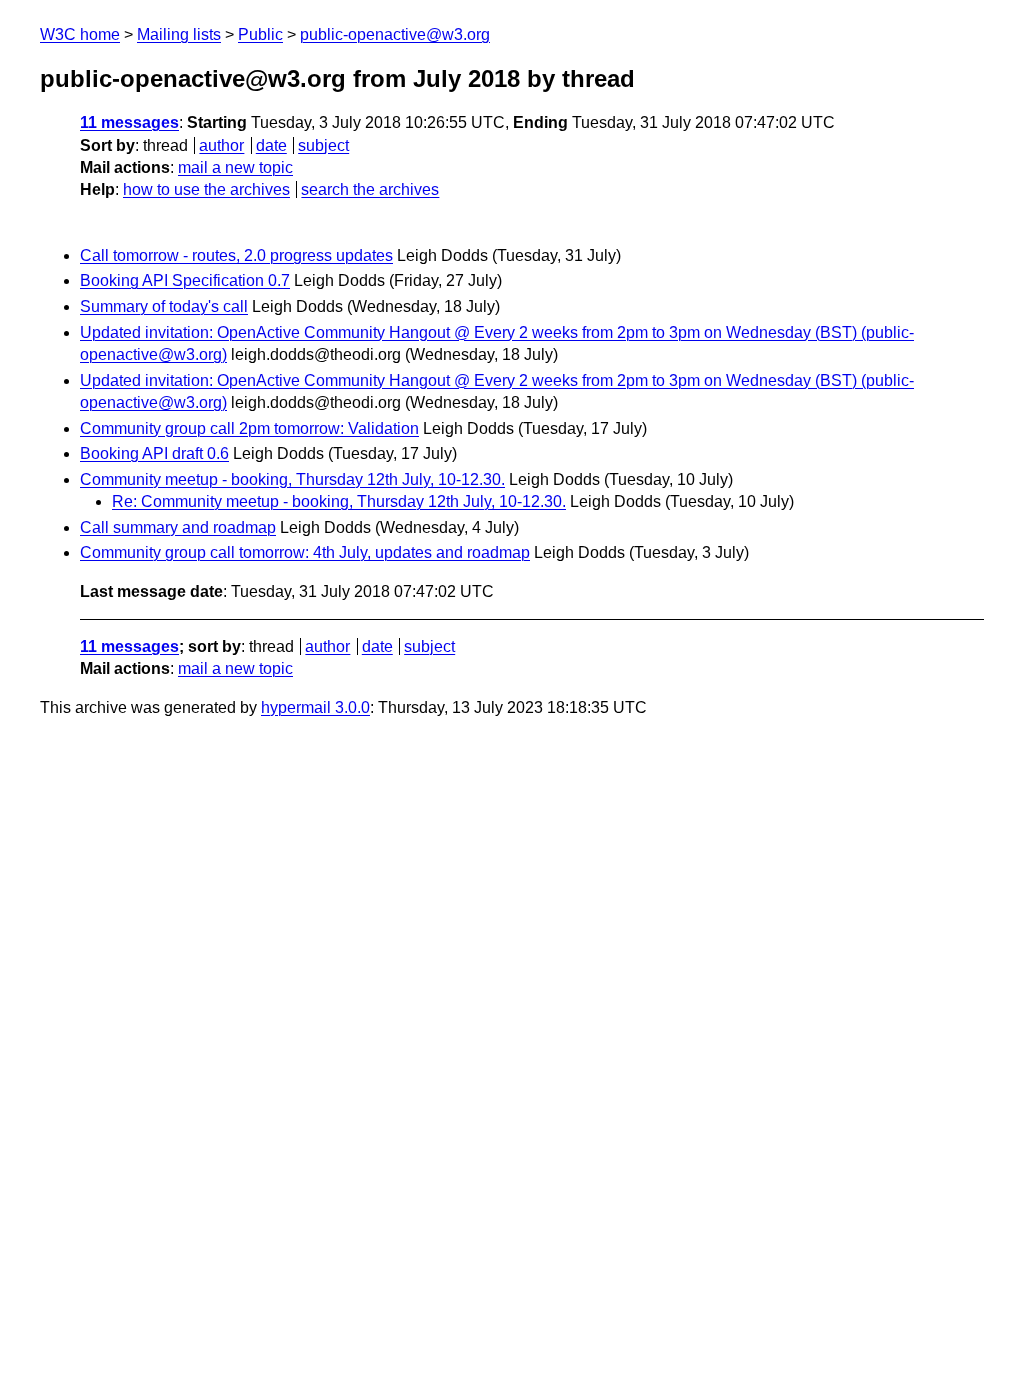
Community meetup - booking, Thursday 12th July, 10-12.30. (292, 479)
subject (323, 145)
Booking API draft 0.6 (154, 453)
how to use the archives (206, 189)
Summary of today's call (164, 306)
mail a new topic (235, 167)
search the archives (370, 189)
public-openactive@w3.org (395, 34)
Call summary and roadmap (178, 527)
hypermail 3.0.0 (315, 707)
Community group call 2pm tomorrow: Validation (249, 428)
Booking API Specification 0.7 (185, 280)
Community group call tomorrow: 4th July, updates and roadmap (305, 552)
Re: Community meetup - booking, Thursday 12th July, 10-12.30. (339, 501)
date (271, 145)
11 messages (129, 122)
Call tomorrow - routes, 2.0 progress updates (236, 255)
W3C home (80, 34)
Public (260, 34)
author (221, 145)
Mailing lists (179, 34)
